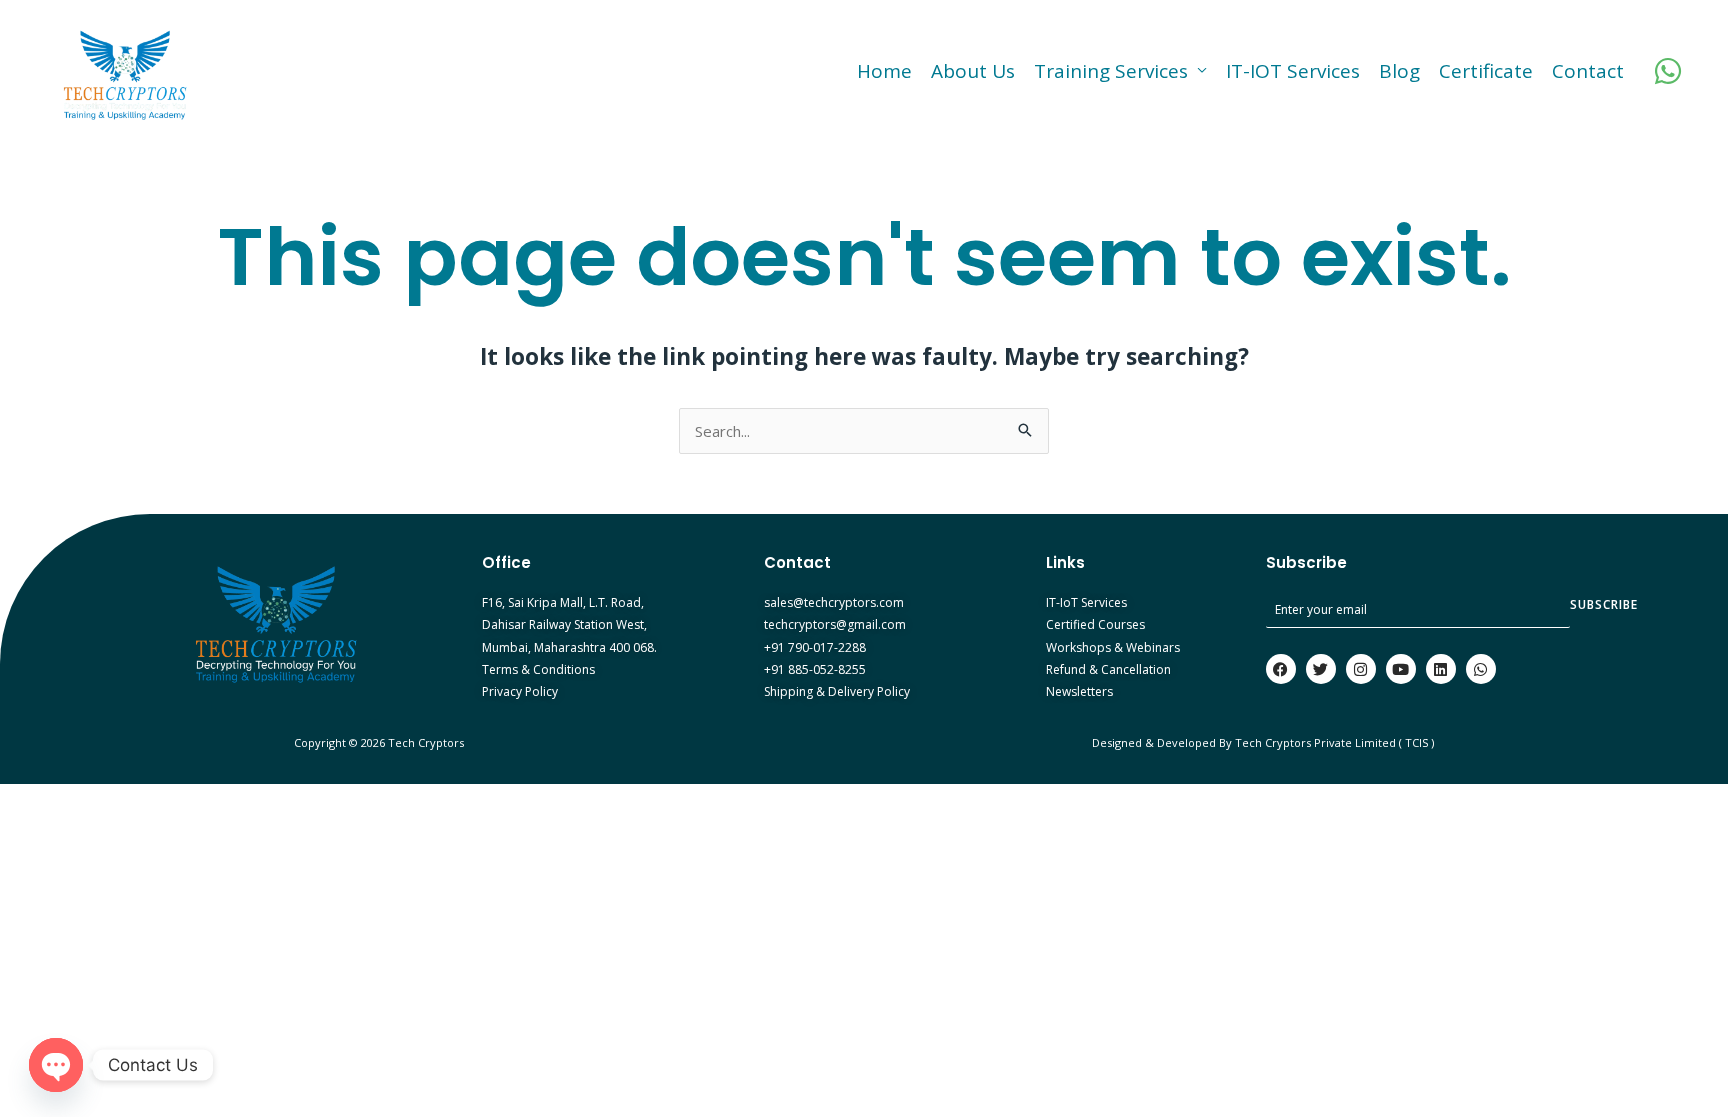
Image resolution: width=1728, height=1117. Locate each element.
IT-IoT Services (1086, 602)
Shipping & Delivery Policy (837, 691)
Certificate (1486, 71)
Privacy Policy (520, 691)
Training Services (1111, 71)
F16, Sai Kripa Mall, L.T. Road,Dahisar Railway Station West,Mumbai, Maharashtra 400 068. (569, 625)
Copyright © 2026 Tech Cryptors (380, 742)
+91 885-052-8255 (815, 669)
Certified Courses (1095, 624)
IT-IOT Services (1293, 71)
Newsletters (1079, 691)
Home (884, 71)
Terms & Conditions (538, 669)
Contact (1588, 71)
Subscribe (1604, 604)
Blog (1399, 71)
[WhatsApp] (1668, 71)
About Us (973, 71)
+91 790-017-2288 (815, 647)
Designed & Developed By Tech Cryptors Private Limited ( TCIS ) (1263, 742)
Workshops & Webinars (1113, 647)
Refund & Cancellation (1108, 669)
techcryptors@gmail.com (835, 624)
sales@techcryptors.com (834, 602)
